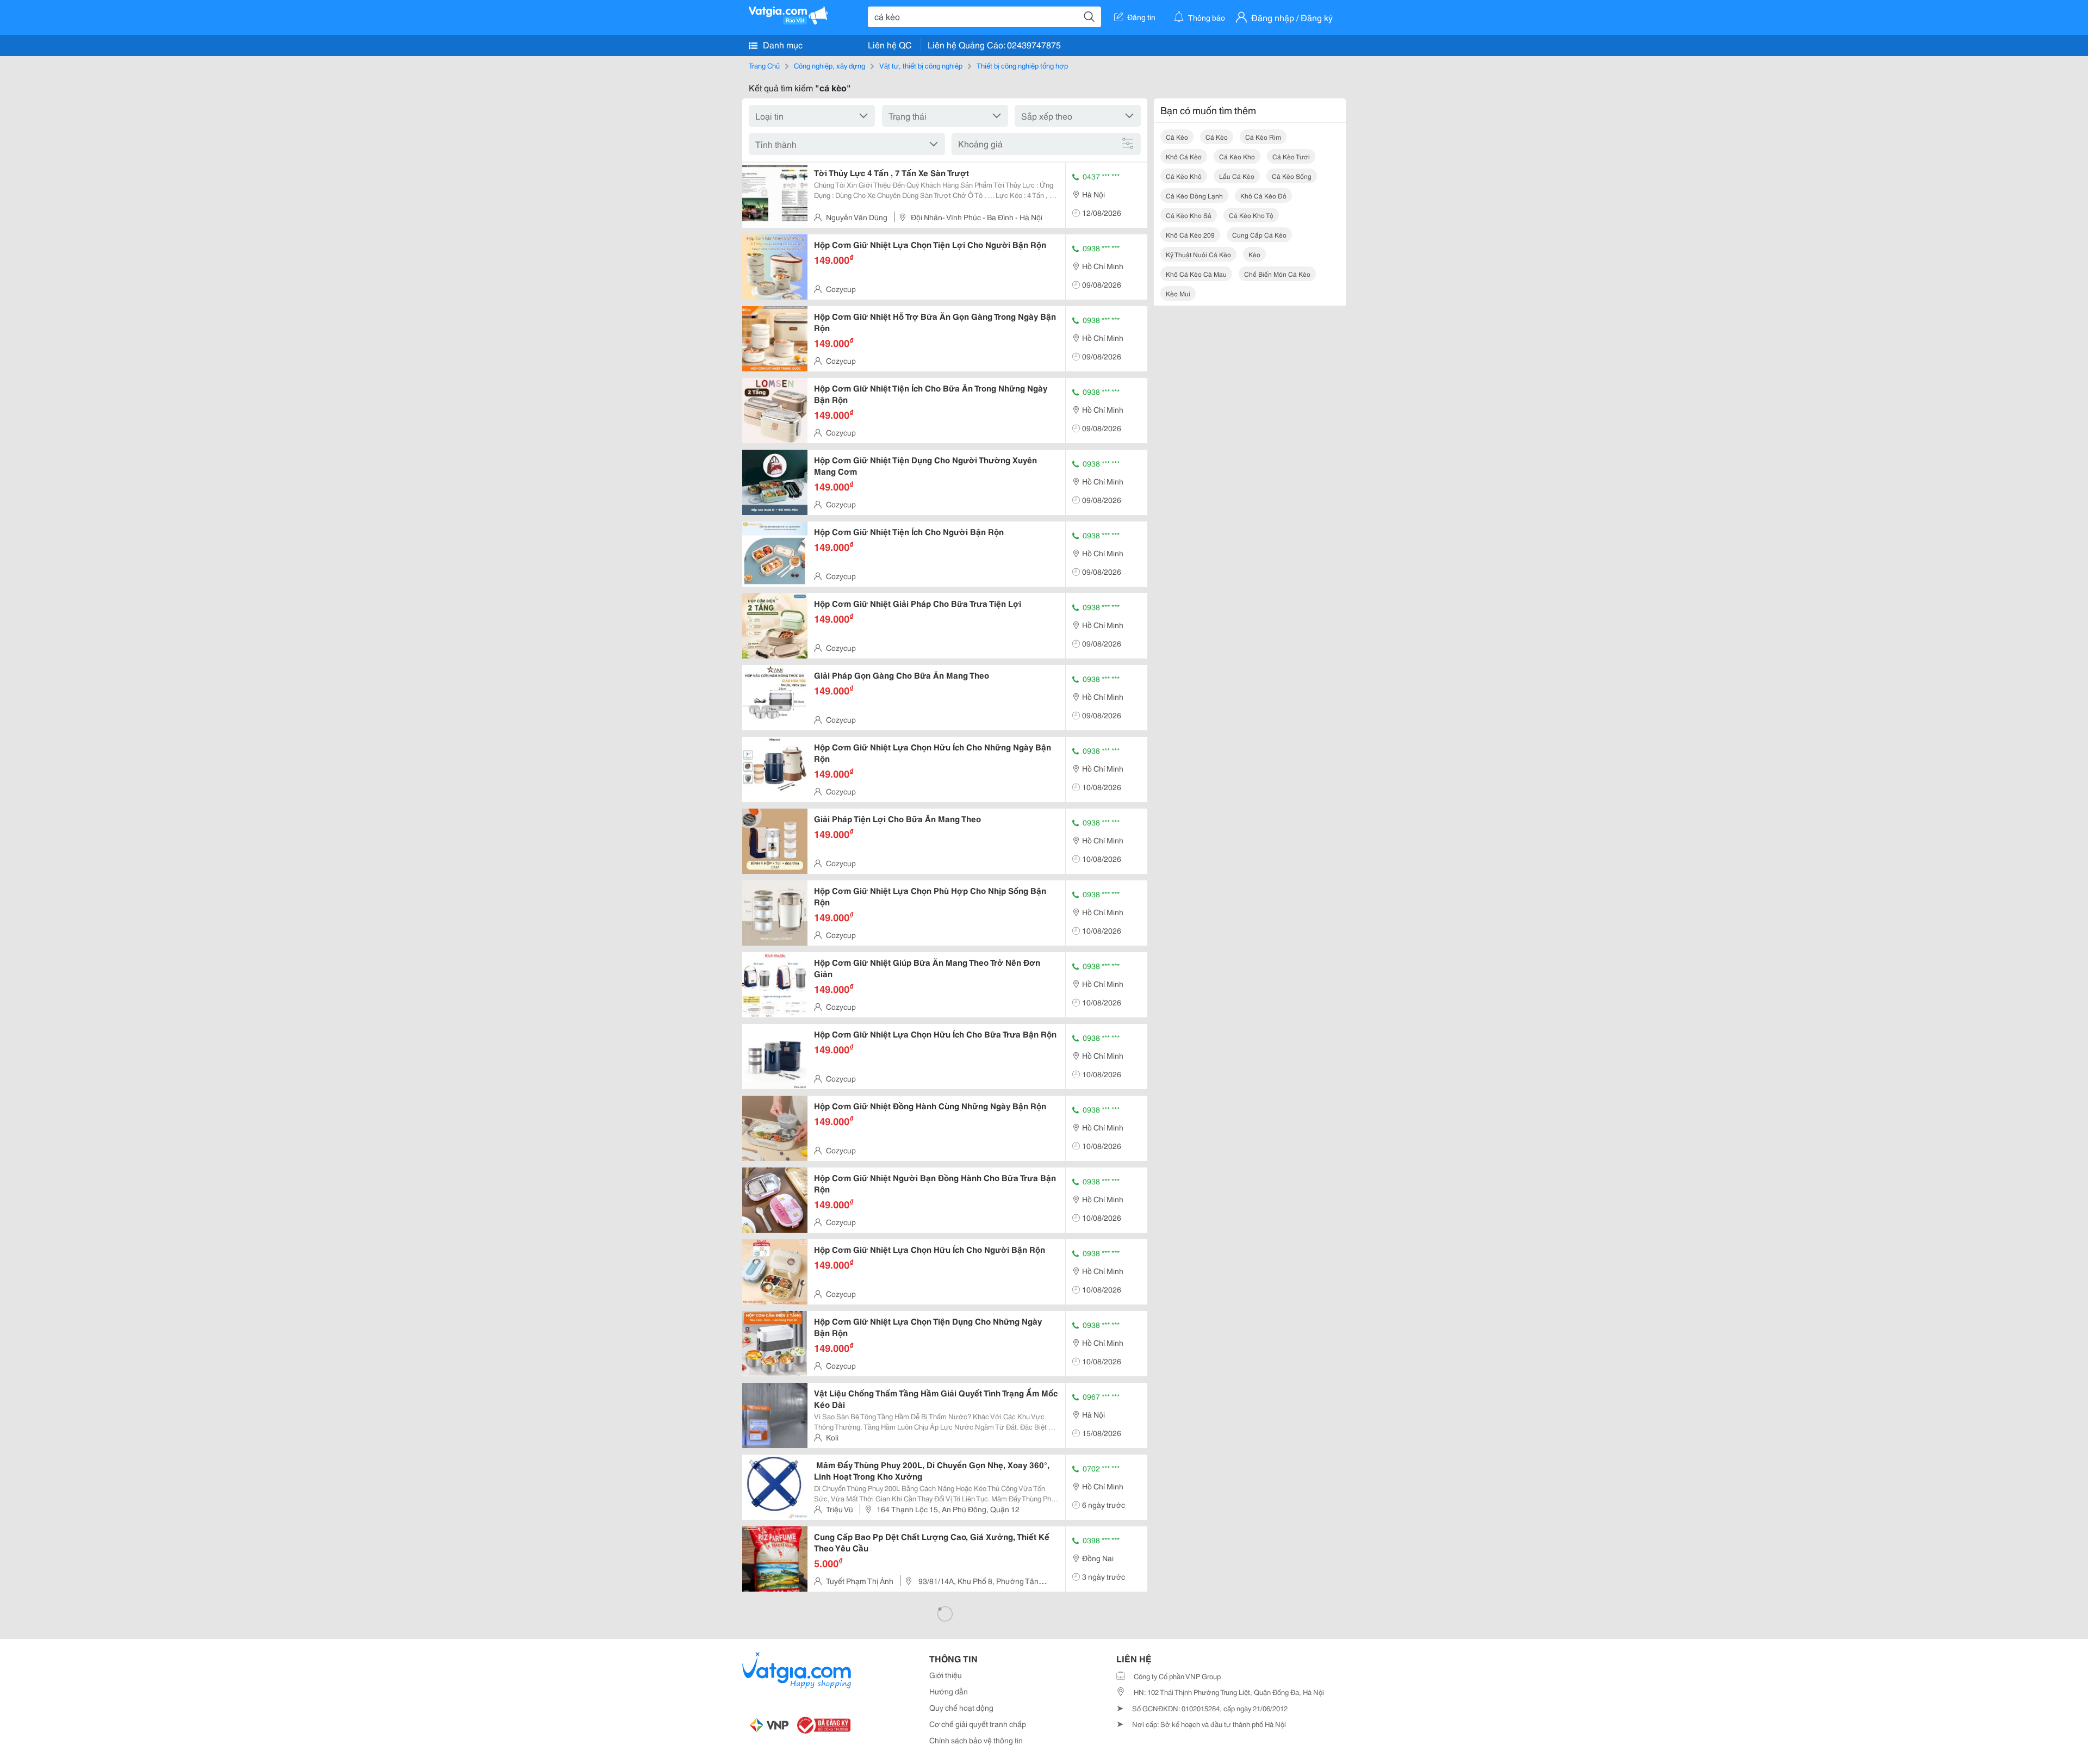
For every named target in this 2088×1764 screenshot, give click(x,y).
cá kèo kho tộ (1251, 215)
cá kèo (1177, 137)
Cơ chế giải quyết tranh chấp (978, 1724)
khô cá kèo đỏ (1263, 195)
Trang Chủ (764, 65)
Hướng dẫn (949, 1691)
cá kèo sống (1292, 176)
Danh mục (782, 44)
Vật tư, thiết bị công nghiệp (921, 65)
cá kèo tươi (1291, 156)
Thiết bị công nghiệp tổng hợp (1022, 65)
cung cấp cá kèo (1259, 235)
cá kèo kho (1237, 156)
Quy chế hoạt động (961, 1707)
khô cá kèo (1184, 156)
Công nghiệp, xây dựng (829, 65)
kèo (1254, 254)
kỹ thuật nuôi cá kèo (1198, 254)
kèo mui (1178, 293)
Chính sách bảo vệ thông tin (976, 1740)
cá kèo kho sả (1189, 215)
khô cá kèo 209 (1190, 235)
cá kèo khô (1184, 176)
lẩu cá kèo (1237, 176)
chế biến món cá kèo (1277, 274)
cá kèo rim (1263, 137)
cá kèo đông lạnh (1194, 195)
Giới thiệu (946, 1675)
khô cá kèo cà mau (1196, 274)
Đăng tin (1141, 17)
